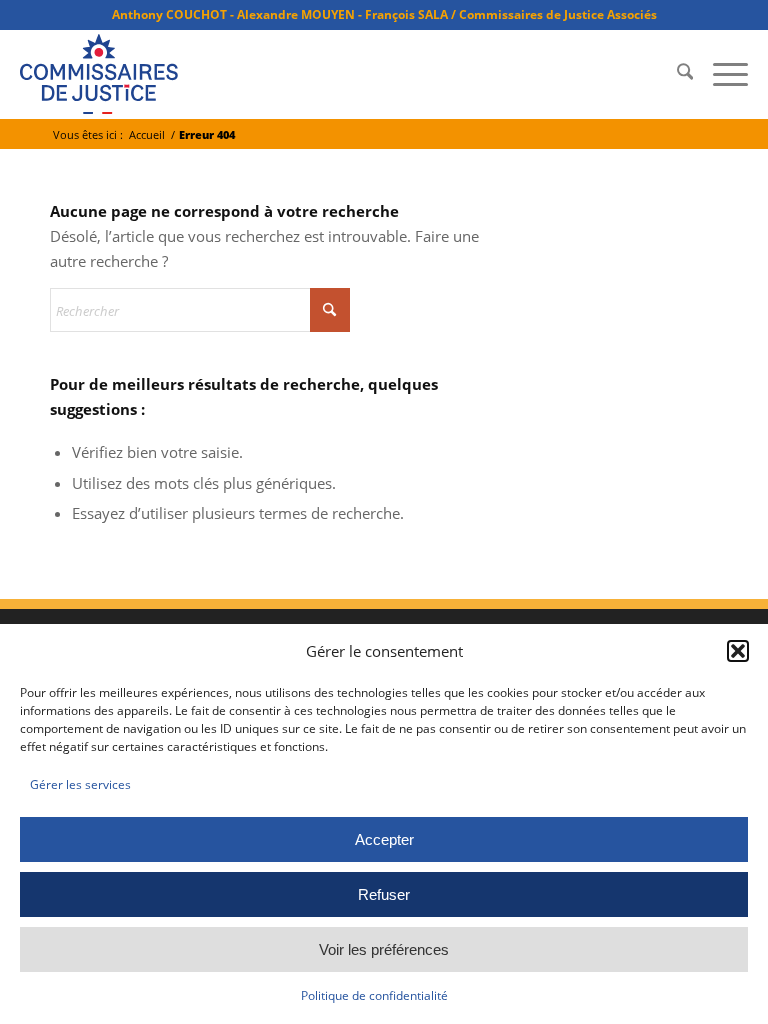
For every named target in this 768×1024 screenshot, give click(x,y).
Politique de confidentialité (374, 995)
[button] (738, 651)
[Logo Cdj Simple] (99, 74)
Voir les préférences (384, 949)
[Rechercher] (675, 74)
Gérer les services (80, 784)
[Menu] (720, 74)
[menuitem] (675, 74)
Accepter (384, 839)
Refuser (384, 894)
